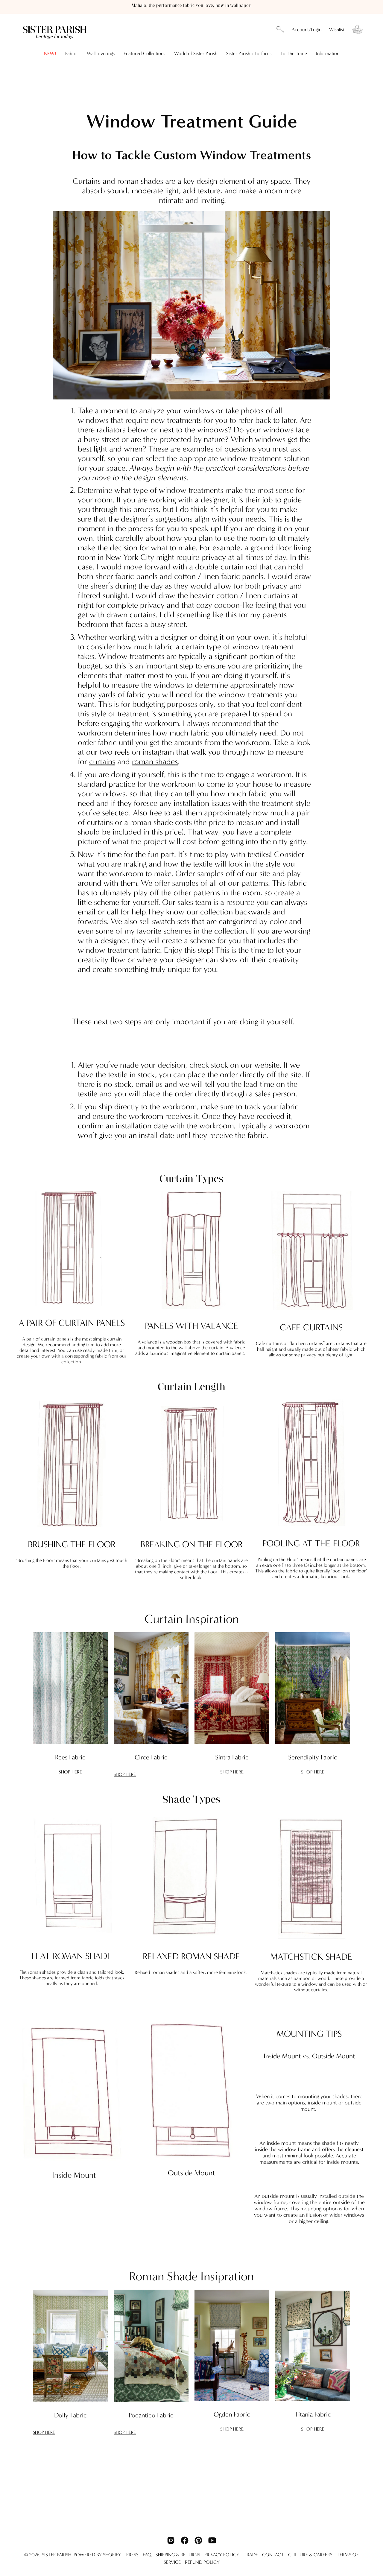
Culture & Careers (310, 2555)
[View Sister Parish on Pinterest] (198, 2540)
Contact (273, 2555)
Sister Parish (57, 2555)
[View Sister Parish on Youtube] (212, 2540)
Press (132, 2555)
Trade (251, 2555)
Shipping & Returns (178, 2555)
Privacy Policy (222, 2555)
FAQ (147, 2555)
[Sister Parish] (55, 29)
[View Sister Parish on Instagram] (171, 2540)
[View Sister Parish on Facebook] (185, 2540)
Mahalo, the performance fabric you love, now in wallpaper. (192, 6)
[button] (280, 30)
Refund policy (202, 2562)
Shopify (112, 2555)
